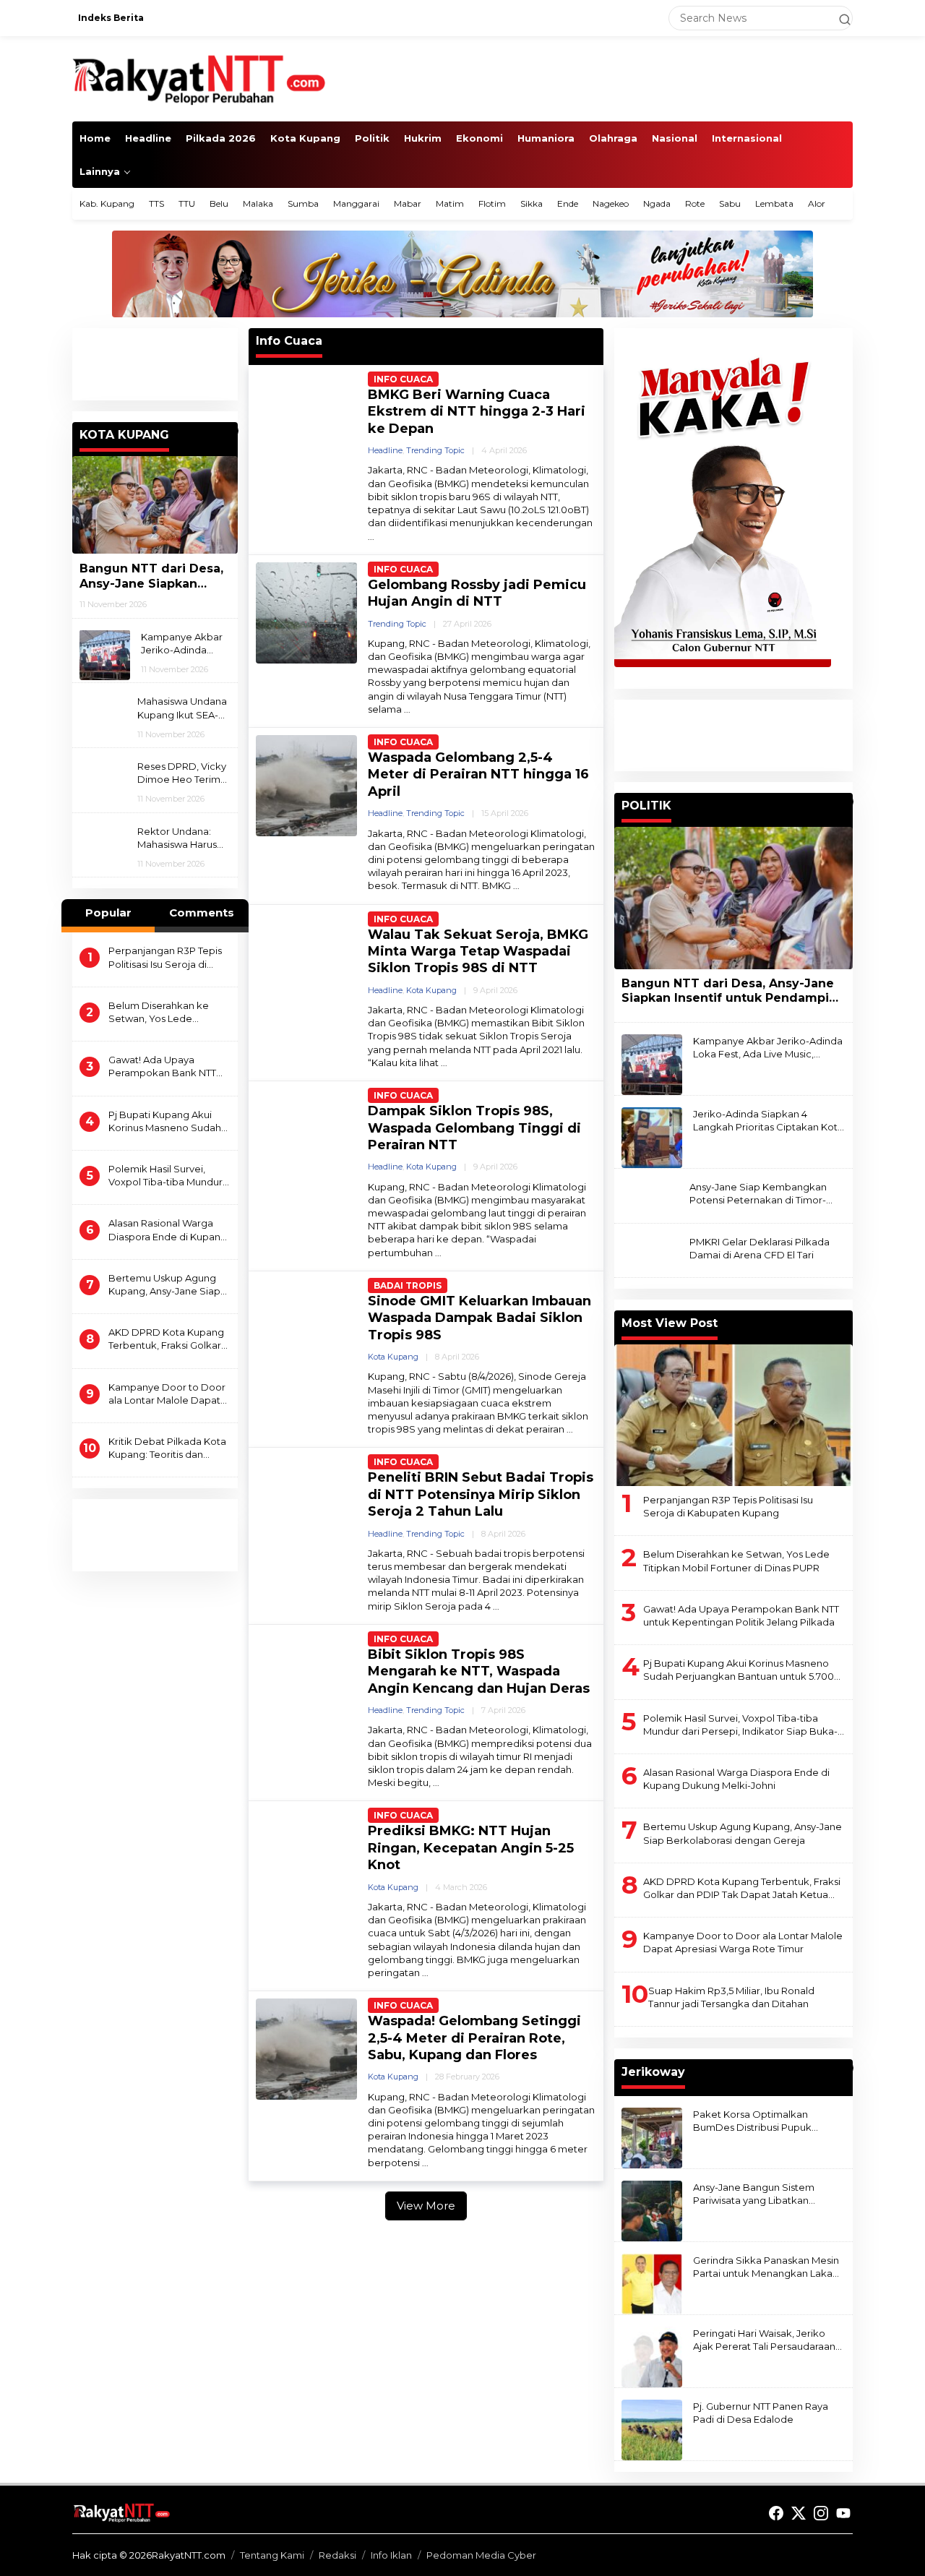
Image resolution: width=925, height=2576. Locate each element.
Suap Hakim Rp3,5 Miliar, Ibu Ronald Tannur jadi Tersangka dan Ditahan (731, 1997)
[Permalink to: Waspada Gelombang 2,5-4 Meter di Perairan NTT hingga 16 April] (306, 785)
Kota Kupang (431, 990)
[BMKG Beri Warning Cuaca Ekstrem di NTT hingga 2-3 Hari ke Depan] (371, 537)
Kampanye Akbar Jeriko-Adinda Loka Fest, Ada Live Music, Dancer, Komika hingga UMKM (182, 643)
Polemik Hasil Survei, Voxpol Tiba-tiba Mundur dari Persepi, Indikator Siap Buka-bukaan (165, 1176)
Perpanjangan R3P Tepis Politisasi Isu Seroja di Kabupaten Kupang (165, 957)
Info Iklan (391, 2555)
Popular (108, 913)
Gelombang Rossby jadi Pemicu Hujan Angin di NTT (477, 593)
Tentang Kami (272, 2555)
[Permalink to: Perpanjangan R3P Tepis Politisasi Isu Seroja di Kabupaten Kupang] (733, 1415)
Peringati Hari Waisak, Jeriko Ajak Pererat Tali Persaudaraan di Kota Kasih (764, 2340)
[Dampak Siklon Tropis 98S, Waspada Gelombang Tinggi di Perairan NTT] (438, 1253)
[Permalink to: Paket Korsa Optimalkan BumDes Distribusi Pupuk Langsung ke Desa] (652, 2137)
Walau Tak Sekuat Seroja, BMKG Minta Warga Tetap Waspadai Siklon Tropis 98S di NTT (478, 952)
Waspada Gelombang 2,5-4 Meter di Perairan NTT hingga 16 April (478, 774)
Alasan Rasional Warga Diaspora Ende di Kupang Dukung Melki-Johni (168, 1230)
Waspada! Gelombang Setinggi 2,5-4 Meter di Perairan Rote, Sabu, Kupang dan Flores (474, 2038)
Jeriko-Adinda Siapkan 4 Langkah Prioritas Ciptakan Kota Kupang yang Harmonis (768, 1121)
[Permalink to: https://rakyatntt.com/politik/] (846, 802)
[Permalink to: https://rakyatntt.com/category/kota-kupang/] (231, 431)
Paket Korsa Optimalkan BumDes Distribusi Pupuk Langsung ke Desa (752, 2121)
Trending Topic (435, 450)
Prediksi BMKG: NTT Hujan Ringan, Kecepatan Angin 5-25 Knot (471, 1848)
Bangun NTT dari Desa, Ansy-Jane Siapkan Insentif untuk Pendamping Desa (151, 576)
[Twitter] (799, 2513)
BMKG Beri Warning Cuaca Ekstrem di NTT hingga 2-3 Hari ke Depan (477, 412)
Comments (202, 913)
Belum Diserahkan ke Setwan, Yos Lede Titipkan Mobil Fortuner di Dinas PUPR (168, 1012)
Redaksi (337, 2555)
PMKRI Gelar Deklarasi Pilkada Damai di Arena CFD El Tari (760, 1248)
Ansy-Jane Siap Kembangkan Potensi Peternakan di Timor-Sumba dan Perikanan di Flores (762, 1194)
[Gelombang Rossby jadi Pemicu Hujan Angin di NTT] (407, 709)
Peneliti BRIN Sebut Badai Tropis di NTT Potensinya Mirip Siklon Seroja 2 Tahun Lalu (481, 1494)
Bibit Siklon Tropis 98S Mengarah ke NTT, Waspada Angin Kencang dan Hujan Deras (479, 1671)
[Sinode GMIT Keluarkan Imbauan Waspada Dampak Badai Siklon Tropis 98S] (570, 1429)
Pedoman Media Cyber (481, 2555)
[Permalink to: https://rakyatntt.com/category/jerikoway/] (846, 2068)
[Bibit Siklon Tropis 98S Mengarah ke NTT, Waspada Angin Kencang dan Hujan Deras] (436, 1783)
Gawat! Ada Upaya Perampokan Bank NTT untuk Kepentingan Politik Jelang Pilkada (169, 1066)
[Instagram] (821, 2513)
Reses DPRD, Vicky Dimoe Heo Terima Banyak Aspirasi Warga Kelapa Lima (183, 773)
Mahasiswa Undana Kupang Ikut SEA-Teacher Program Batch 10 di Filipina (182, 708)
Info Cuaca (403, 379)
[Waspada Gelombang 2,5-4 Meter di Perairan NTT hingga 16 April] (516, 886)
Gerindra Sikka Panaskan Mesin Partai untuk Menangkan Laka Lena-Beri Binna (766, 2267)
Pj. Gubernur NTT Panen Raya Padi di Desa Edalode (761, 2413)
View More (426, 2206)
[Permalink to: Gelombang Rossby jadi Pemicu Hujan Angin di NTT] (306, 611)
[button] (838, 18)
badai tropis (408, 1285)
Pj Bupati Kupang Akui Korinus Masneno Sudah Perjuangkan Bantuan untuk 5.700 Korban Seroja (165, 1121)
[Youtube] (843, 2513)
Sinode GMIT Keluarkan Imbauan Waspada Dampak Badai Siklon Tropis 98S (479, 1318)
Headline (385, 450)
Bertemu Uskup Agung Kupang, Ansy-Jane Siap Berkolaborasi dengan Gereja (164, 1284)
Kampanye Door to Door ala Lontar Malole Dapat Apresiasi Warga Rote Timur (167, 1393)
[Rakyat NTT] (199, 78)
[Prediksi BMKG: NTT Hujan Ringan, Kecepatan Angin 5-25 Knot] (425, 1973)
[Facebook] (776, 2513)
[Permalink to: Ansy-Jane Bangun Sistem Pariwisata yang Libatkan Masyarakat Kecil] (652, 2210)
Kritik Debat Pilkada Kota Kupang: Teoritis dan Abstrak (167, 1448)
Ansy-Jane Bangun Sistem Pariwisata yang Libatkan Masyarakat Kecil (754, 2194)
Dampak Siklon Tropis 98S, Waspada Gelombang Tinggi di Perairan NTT (474, 1128)
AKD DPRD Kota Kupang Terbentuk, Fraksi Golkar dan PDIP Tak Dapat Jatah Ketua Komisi (169, 1339)
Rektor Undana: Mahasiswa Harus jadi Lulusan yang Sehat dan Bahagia (182, 837)
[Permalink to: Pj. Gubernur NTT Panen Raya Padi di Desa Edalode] (652, 2429)
